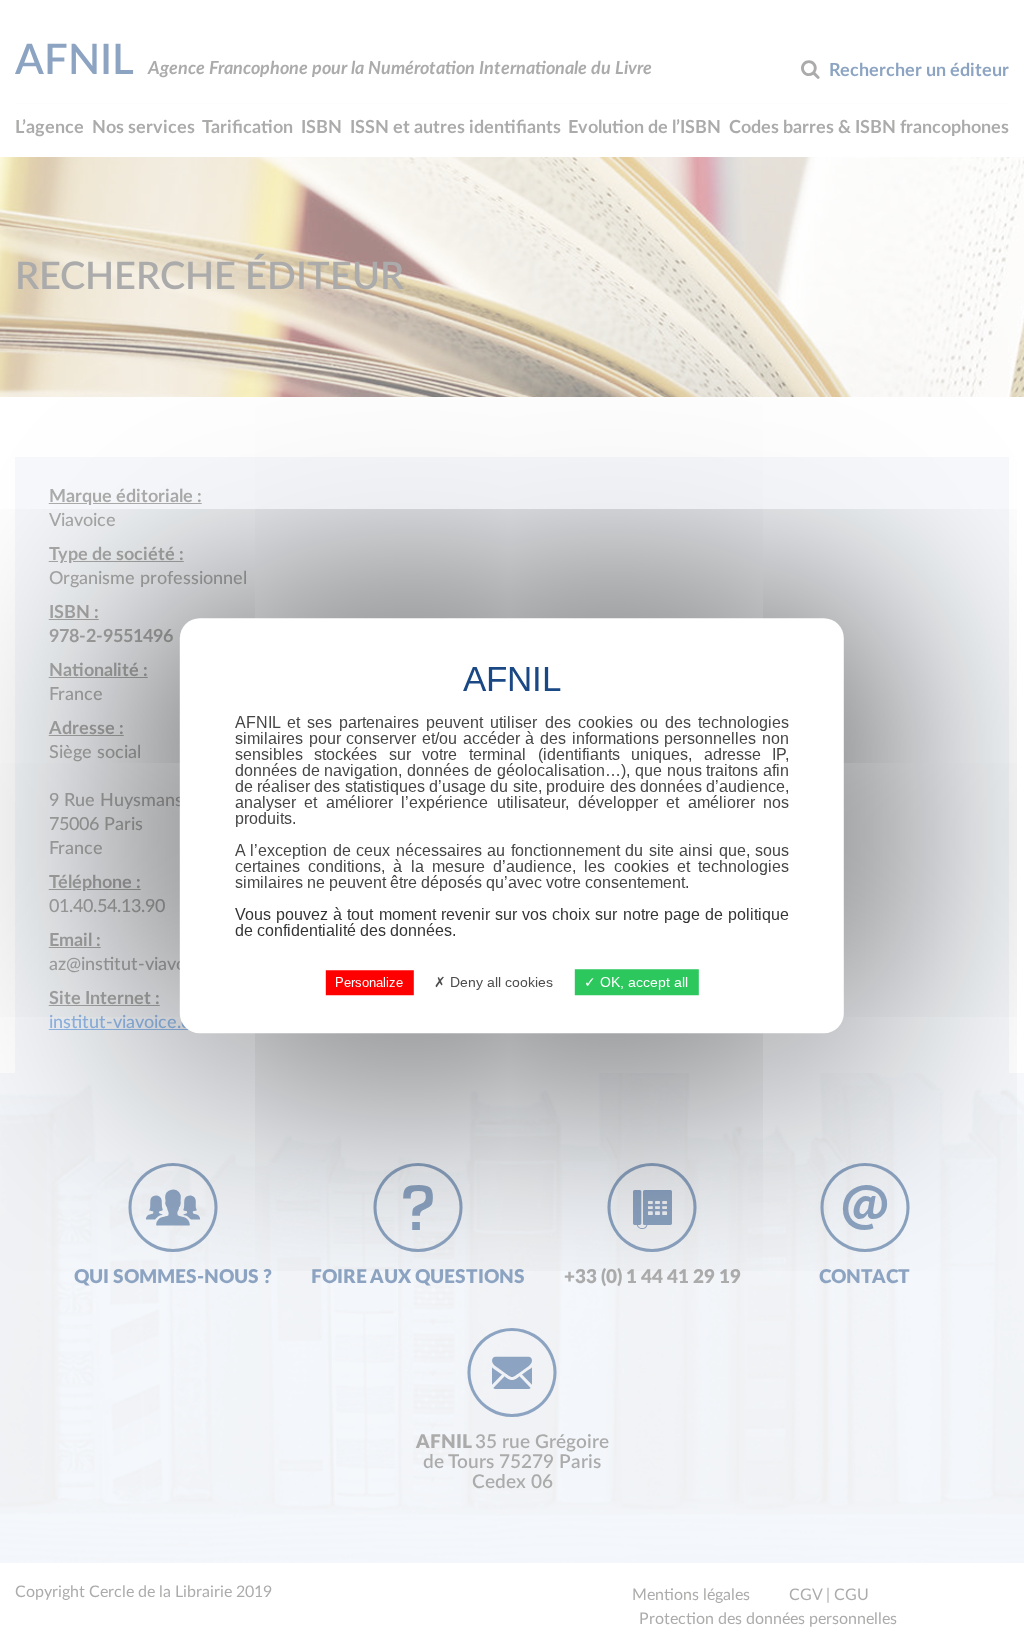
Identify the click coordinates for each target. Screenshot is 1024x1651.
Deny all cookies (499, 982)
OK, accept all (642, 982)
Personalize (369, 982)
